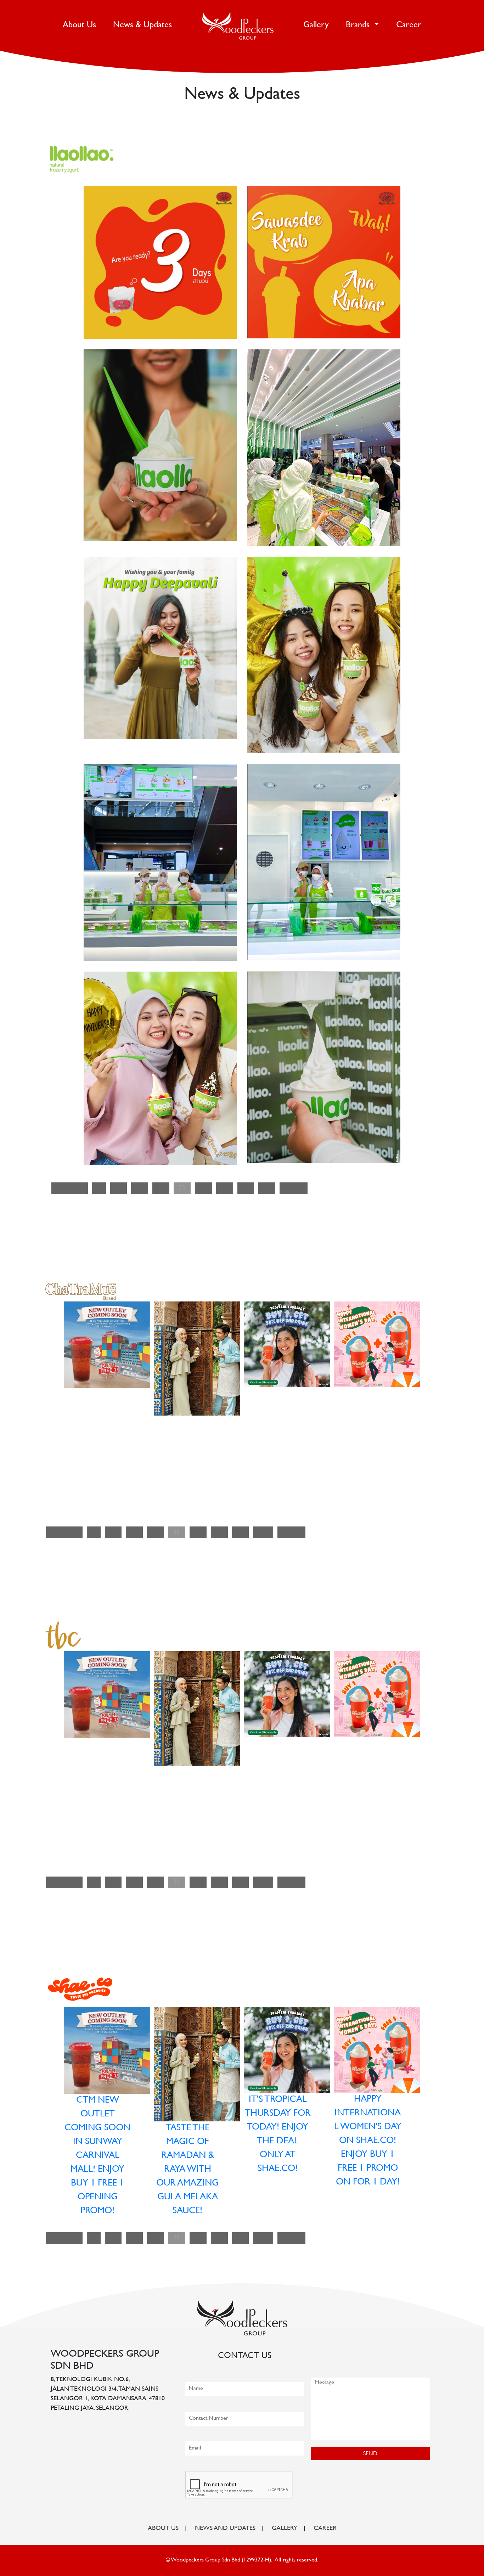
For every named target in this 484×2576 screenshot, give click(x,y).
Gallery (316, 25)
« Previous (70, 1188)
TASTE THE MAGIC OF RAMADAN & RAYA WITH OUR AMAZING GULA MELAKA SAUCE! (187, 2170)
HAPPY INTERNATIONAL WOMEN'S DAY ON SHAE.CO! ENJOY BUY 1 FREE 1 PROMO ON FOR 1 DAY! (368, 2141)
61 (267, 1188)
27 (225, 1188)
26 (203, 1188)
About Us (81, 25)
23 (140, 1188)
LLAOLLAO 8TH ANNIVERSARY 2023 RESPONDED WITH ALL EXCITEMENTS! (315, 370)
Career (409, 25)
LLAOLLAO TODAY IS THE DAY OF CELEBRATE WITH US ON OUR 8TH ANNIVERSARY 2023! (315, 577)
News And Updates (225, 2529)
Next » (294, 1188)
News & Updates (142, 25)
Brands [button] (359, 25)
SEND (370, 2454)
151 (263, 1532)
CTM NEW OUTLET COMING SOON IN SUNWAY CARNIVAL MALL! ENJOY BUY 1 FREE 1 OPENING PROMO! (97, 2156)
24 (161, 1188)
